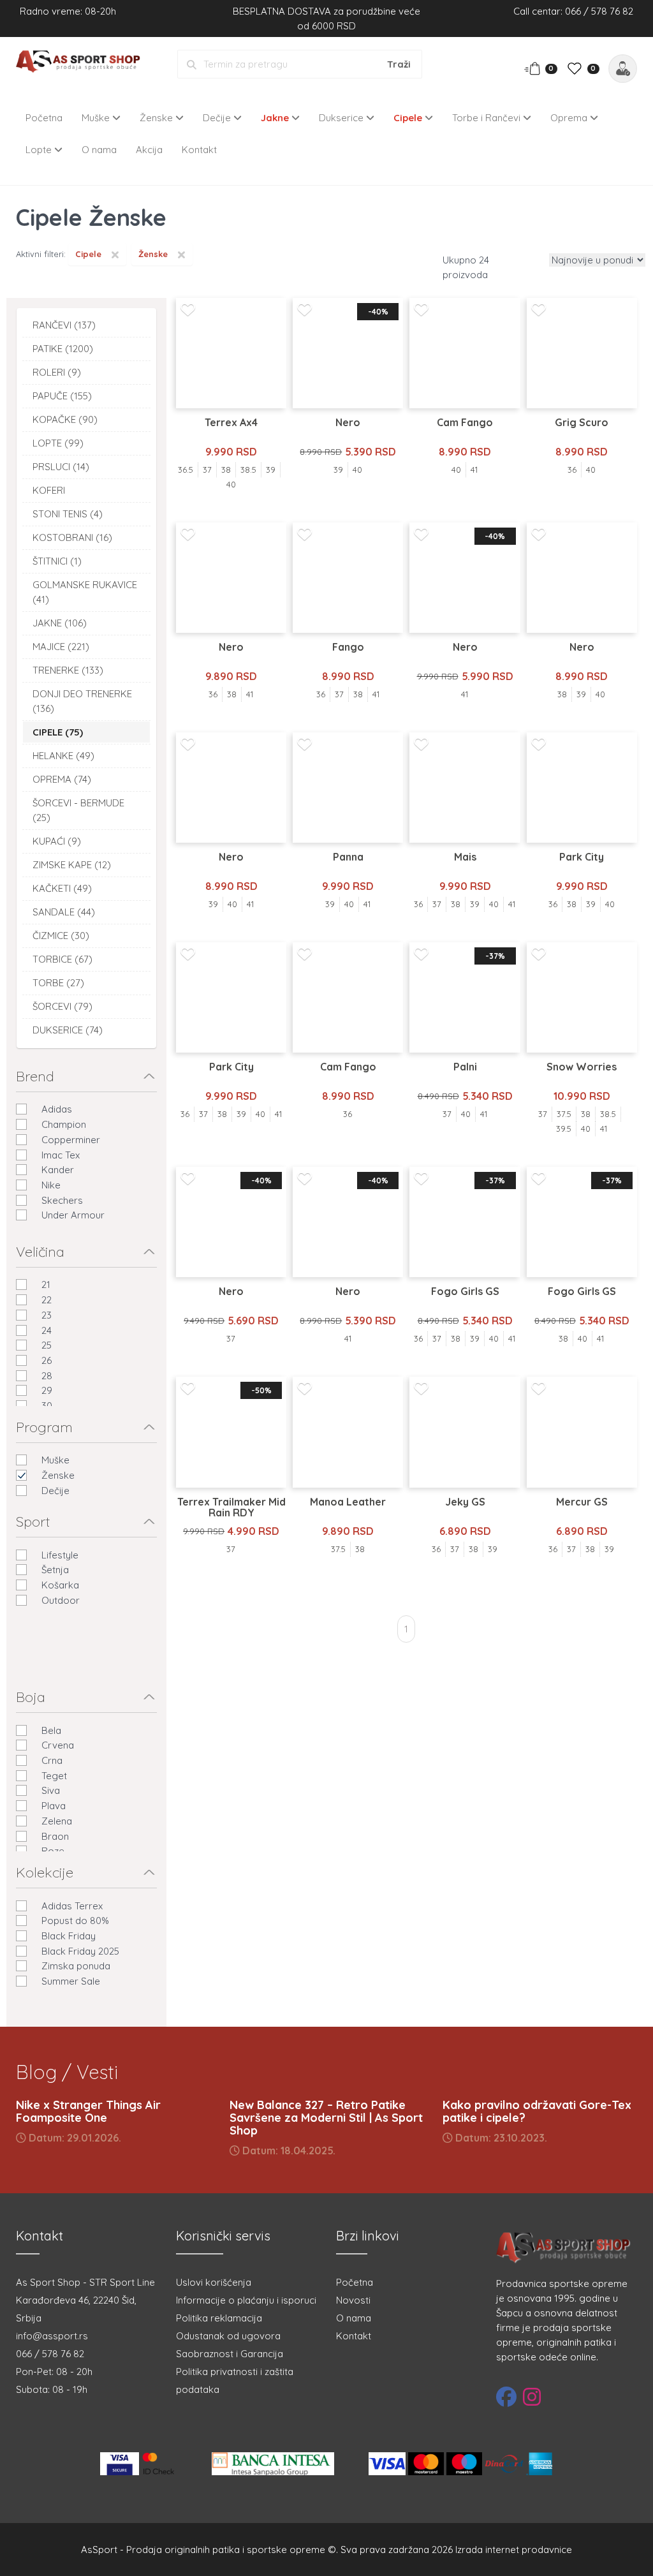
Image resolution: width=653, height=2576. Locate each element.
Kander (58, 1170)
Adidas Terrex (72, 1906)
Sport (33, 1521)
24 (47, 1330)
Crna (52, 1760)
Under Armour (73, 1215)
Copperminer (71, 1140)
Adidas (57, 1109)
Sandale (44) (64, 912)
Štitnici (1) (57, 561)
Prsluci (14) (61, 467)
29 (47, 1390)
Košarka (60, 1585)
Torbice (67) (62, 959)
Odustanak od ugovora (228, 2336)
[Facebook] (506, 2397)
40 (231, 484)
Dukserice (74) (68, 1030)
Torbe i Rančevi (488, 118)
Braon (55, 1836)
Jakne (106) (60, 623)
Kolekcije (45, 1872)
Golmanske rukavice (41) (85, 592)
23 (47, 1315)
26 (47, 1360)
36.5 (186, 470)
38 (226, 470)
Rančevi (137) (64, 325)
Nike (51, 1185)
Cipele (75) (58, 732)
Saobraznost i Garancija (230, 2354)
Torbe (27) (58, 983)
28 (47, 1376)
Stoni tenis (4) (68, 514)
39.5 (564, 1129)
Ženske (158, 118)
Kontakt (199, 150)
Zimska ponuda (76, 1966)
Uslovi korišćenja (214, 2282)
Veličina (40, 1252)
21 (46, 1284)
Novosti (353, 2300)
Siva (51, 1790)
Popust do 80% (75, 1921)
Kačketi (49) (62, 888)
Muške (97, 118)
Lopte (40, 150)
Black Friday (69, 1936)
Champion (64, 1124)
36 (572, 470)
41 (474, 470)
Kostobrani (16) (72, 537)
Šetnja (55, 1570)
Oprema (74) (62, 779)
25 (47, 1345)
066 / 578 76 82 (50, 2354)
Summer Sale (71, 1981)
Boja (31, 1697)
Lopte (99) (58, 443)
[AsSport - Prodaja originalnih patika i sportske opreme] (82, 63)
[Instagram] (532, 2397)
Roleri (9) (57, 372)
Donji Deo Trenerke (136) (82, 701)
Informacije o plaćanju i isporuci (246, 2300)
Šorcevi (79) (62, 1006)
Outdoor (61, 1600)
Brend (35, 1076)
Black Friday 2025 (80, 1951)
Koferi (49, 490)
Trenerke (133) (68, 670)
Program (44, 1427)
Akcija (149, 150)
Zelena (57, 1821)
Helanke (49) (63, 756)
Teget (54, 1776)
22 (47, 1300)
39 (271, 470)
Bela (51, 1730)
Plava (54, 1806)
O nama (99, 150)
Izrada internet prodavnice (514, 2550)
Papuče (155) (62, 396)
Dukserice (342, 118)
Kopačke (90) (65, 419)
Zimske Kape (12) (72, 865)
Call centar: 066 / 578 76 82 (573, 11)
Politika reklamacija (219, 2318)
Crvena (58, 1745)
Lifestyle (60, 1555)
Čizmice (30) (61, 936)
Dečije (218, 118)
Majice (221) (61, 647)
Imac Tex (61, 1155)
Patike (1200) (63, 349)
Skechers (62, 1200)
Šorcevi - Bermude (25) (78, 810)
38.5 (248, 470)
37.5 (564, 1114)
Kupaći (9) (57, 841)
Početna (44, 118)
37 (207, 470)
